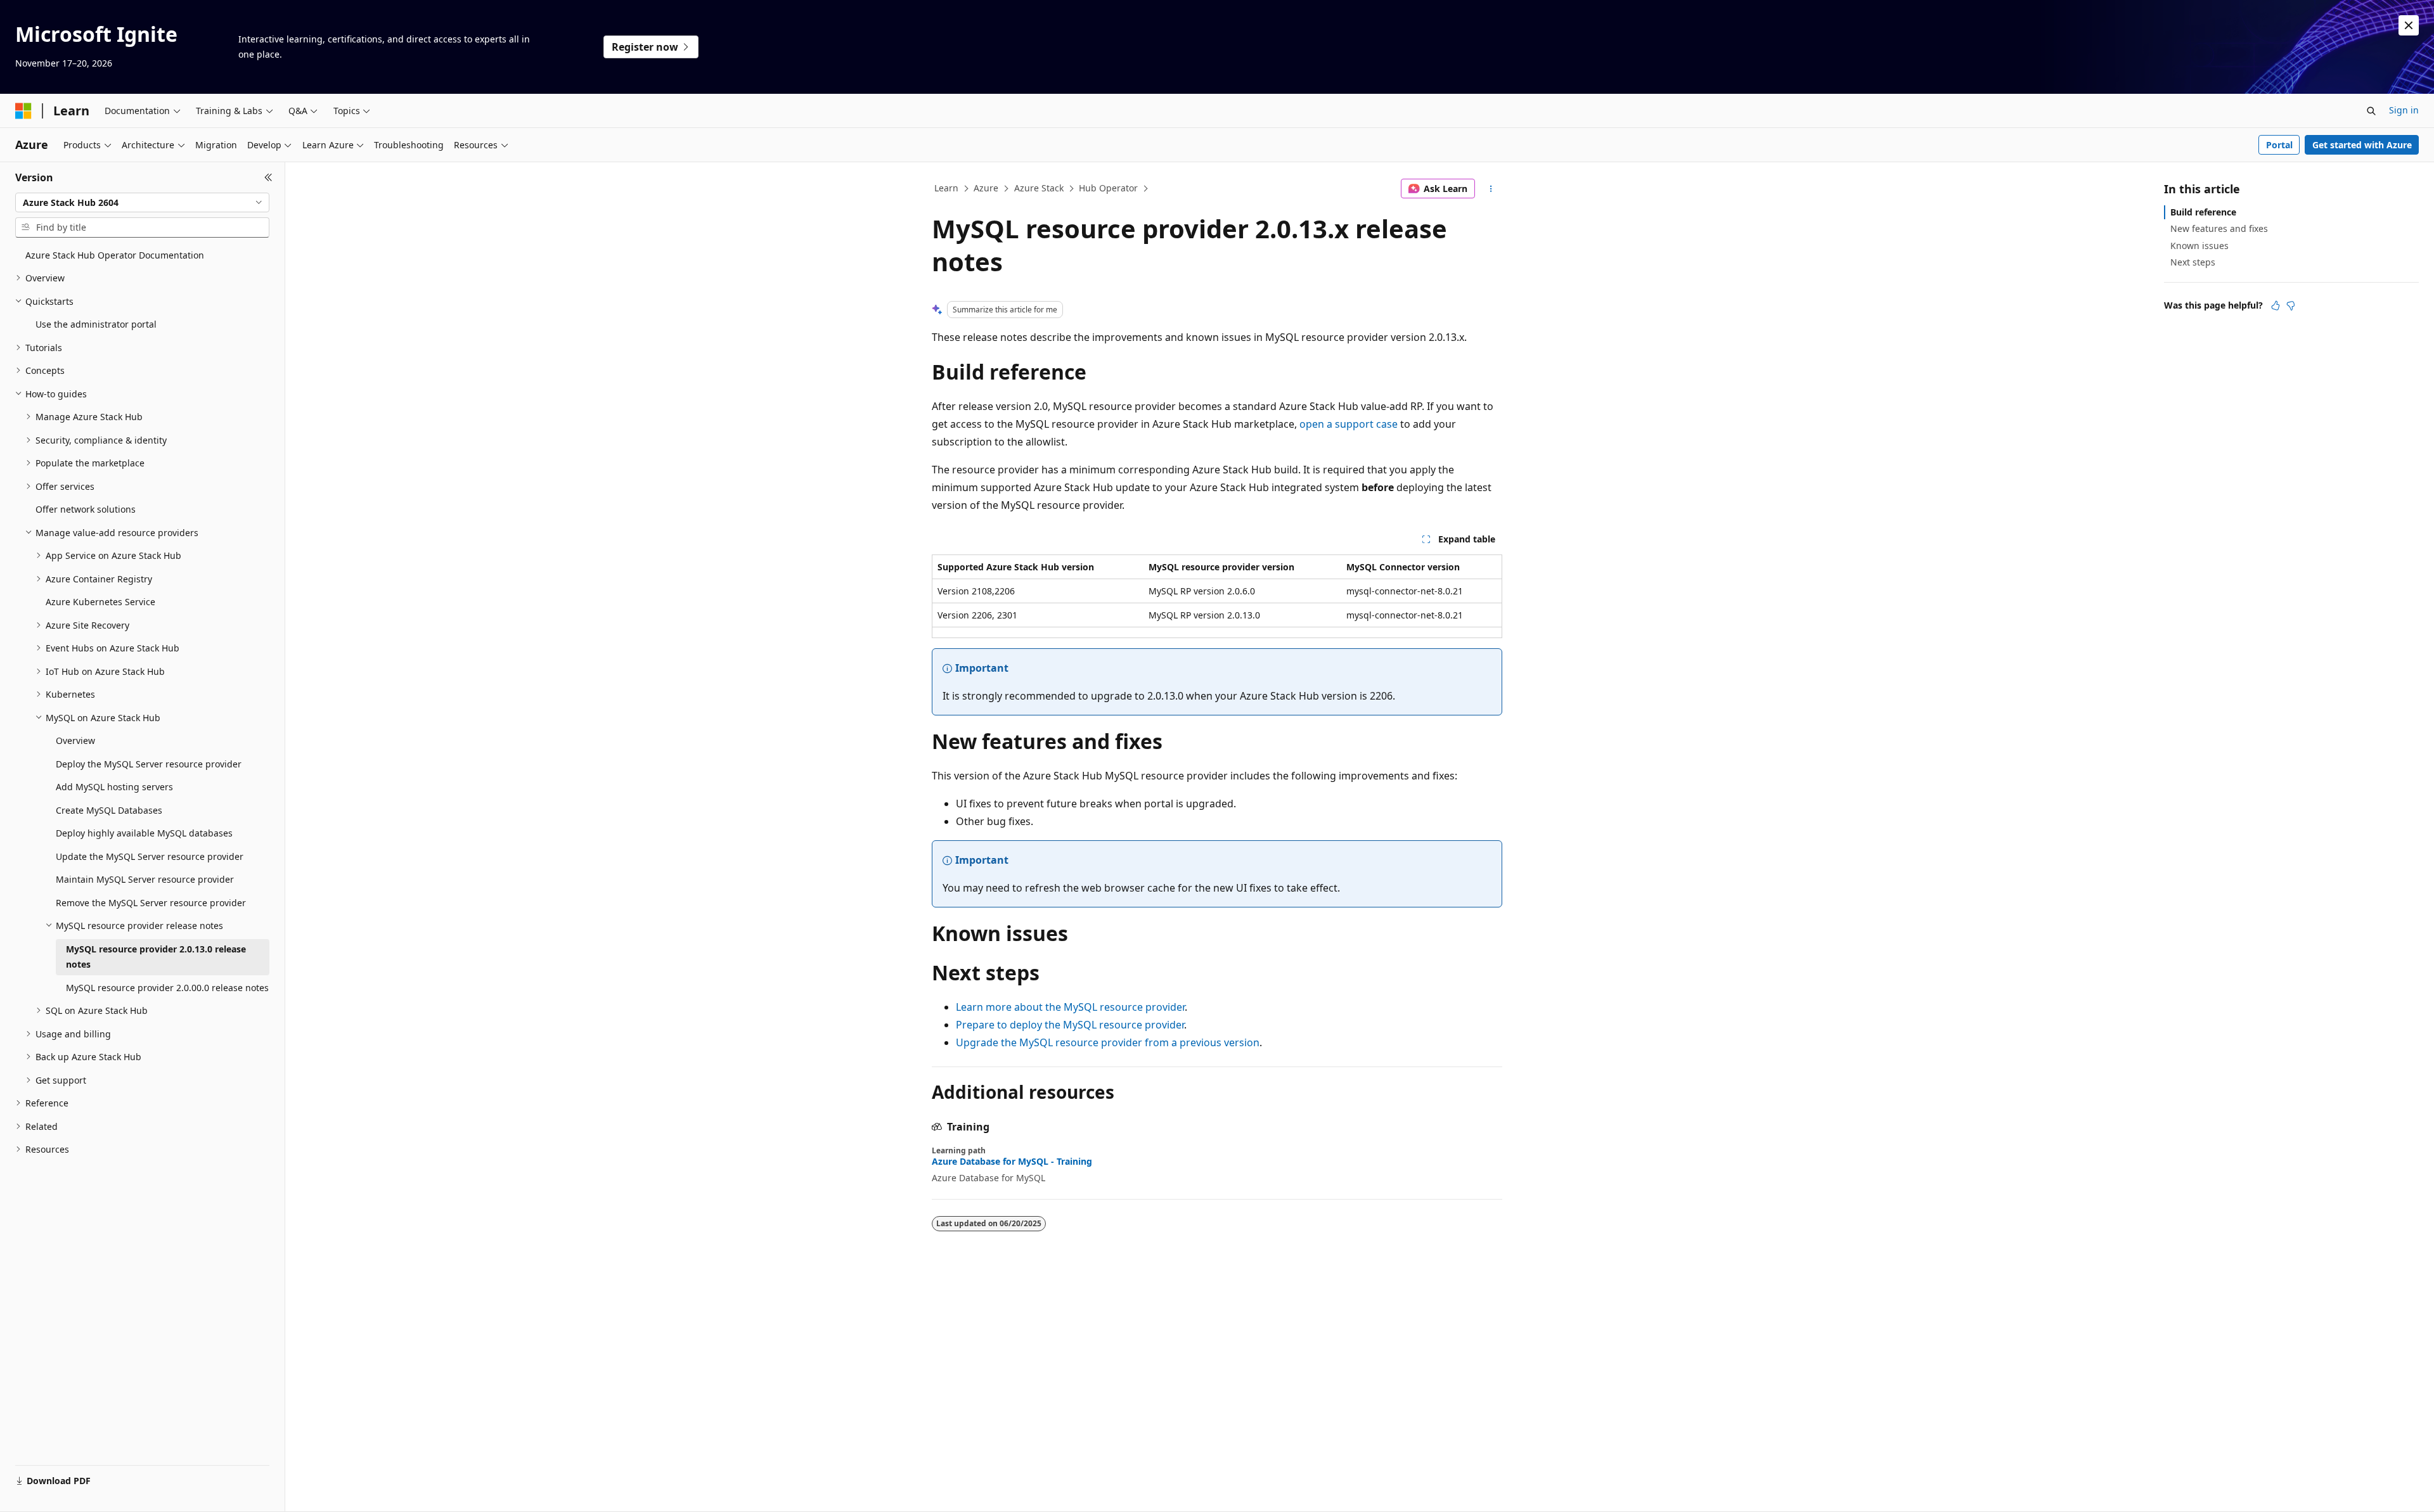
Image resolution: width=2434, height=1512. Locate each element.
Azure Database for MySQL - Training (1012, 1162)
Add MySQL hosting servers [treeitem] (114, 787)
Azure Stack (1039, 188)
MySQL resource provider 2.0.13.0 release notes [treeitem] (156, 957)
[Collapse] (268, 177)
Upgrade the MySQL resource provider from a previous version (1108, 1042)
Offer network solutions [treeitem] (86, 509)
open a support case (1349, 424)
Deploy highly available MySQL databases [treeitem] (144, 833)
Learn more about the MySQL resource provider (1070, 1007)
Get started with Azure (2362, 145)
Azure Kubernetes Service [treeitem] (100, 602)
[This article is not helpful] (2291, 305)
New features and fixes (2219, 228)
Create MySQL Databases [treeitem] (109, 810)
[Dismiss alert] (2409, 25)
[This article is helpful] (2276, 305)
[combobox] (142, 203)
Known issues (2199, 246)
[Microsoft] (23, 111)
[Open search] (2371, 111)
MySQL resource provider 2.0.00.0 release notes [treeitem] (167, 988)
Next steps (2193, 262)
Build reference (2203, 212)
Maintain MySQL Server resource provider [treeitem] (145, 879)
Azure (986, 188)
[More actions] (1491, 189)
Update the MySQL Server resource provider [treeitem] (150, 856)
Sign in (2404, 110)
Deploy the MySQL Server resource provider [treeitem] (149, 764)
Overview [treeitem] (75, 740)
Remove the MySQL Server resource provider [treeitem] (151, 903)
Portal (2279, 145)
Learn (946, 188)
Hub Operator (1108, 188)
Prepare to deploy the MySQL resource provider (1070, 1025)
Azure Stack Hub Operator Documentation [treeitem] (115, 255)
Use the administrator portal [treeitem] (96, 324)
